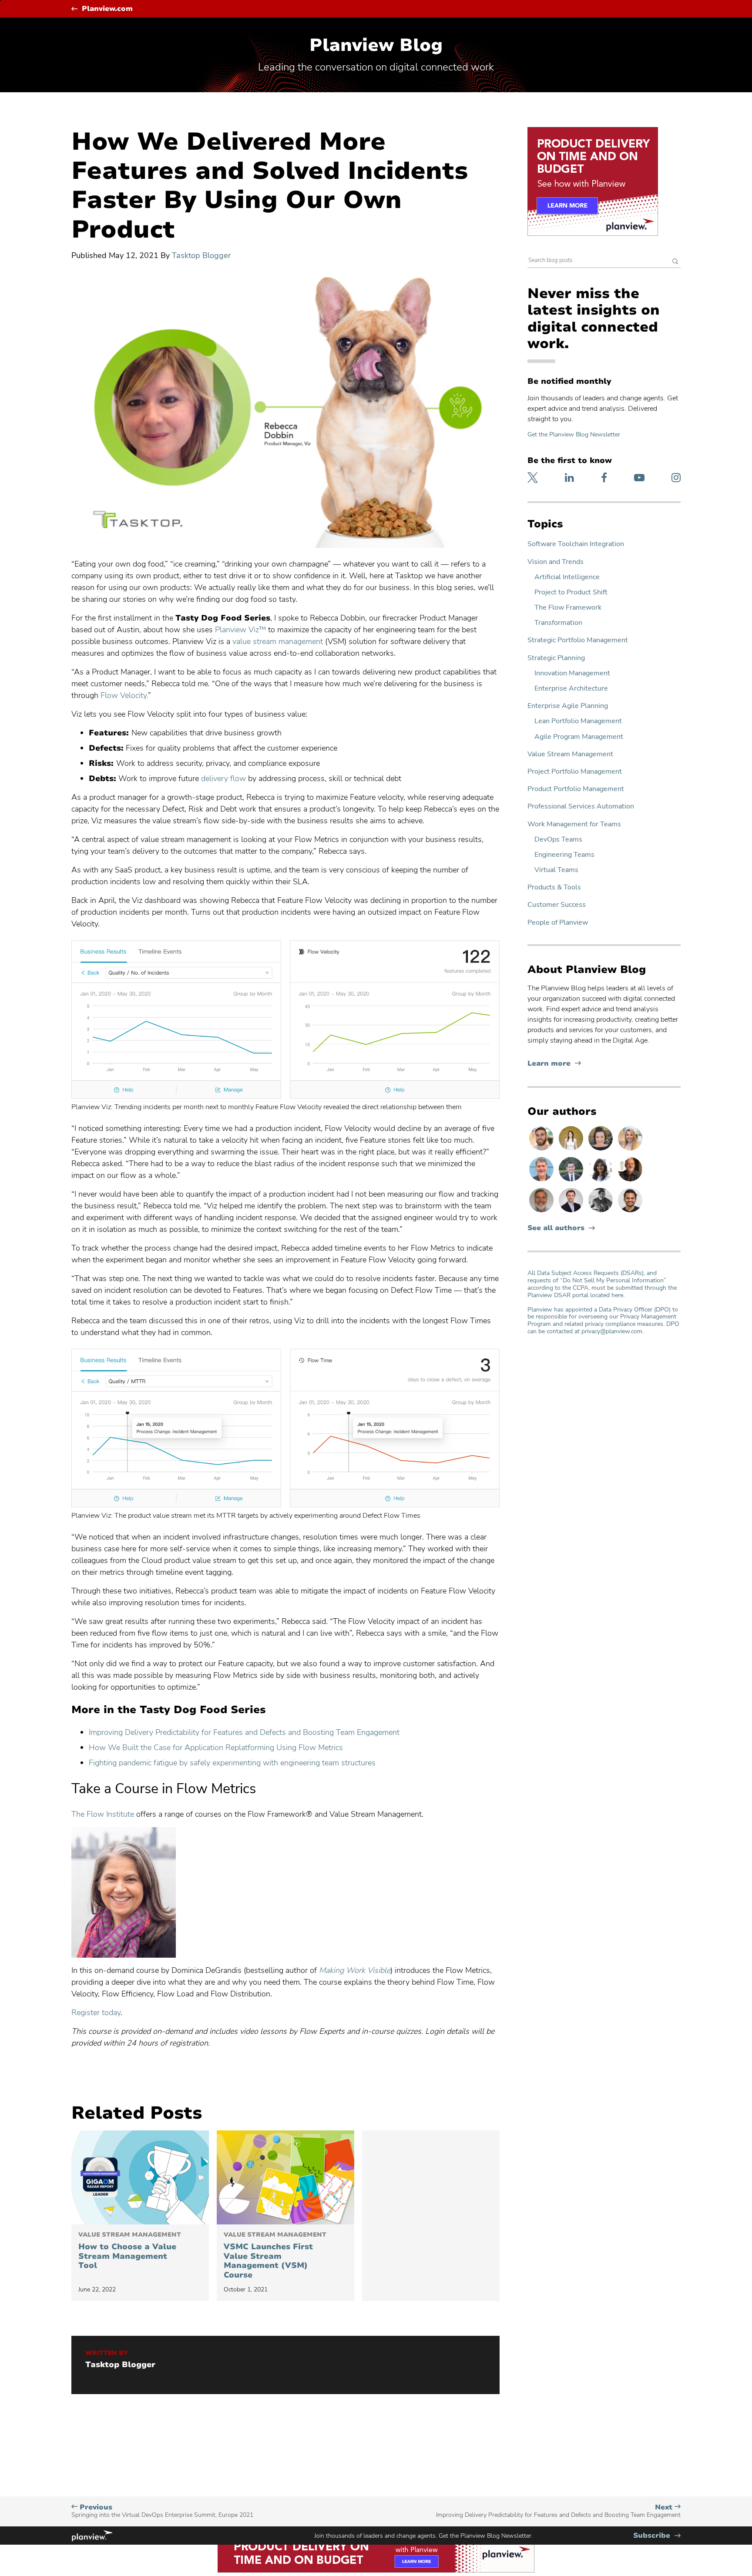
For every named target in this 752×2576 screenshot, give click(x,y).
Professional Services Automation (581, 807)
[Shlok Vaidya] (630, 1212)
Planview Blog (376, 45)
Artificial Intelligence (567, 577)
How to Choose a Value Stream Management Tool (130, 2251)
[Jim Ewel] (542, 1212)
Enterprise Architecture (571, 689)
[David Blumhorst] (630, 1181)
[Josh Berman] (572, 1212)
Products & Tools (554, 887)
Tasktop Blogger (201, 255)
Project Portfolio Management (575, 772)
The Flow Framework (568, 608)
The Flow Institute (103, 1814)
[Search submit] (675, 262)
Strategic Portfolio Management (578, 640)
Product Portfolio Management (576, 789)
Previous (162, 2511)
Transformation (558, 623)
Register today (96, 2012)
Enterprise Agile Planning (568, 706)
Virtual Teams (556, 870)
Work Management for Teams (574, 824)
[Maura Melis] (572, 1150)
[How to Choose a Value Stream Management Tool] (140, 2177)
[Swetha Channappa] (601, 1181)
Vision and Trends (556, 562)
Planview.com (107, 9)
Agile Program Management (579, 737)
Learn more (554, 1064)
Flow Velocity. (124, 695)
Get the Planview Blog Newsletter (574, 434)
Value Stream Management (570, 754)
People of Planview (558, 923)
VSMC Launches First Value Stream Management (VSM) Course (275, 2256)
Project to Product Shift (571, 592)
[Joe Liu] (572, 1181)
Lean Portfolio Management (578, 721)
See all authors (556, 1228)
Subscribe (657, 2536)
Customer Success (557, 905)
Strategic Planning (556, 658)
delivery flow (223, 778)
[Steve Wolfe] (542, 1181)
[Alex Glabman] (601, 1212)
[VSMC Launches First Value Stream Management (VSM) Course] (285, 2177)
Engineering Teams (564, 855)
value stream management (278, 641)
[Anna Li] (630, 1150)
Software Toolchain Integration (576, 544)
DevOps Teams (558, 840)
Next (558, 2511)
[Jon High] (542, 1150)
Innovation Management (572, 673)
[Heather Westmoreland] (601, 1150)
